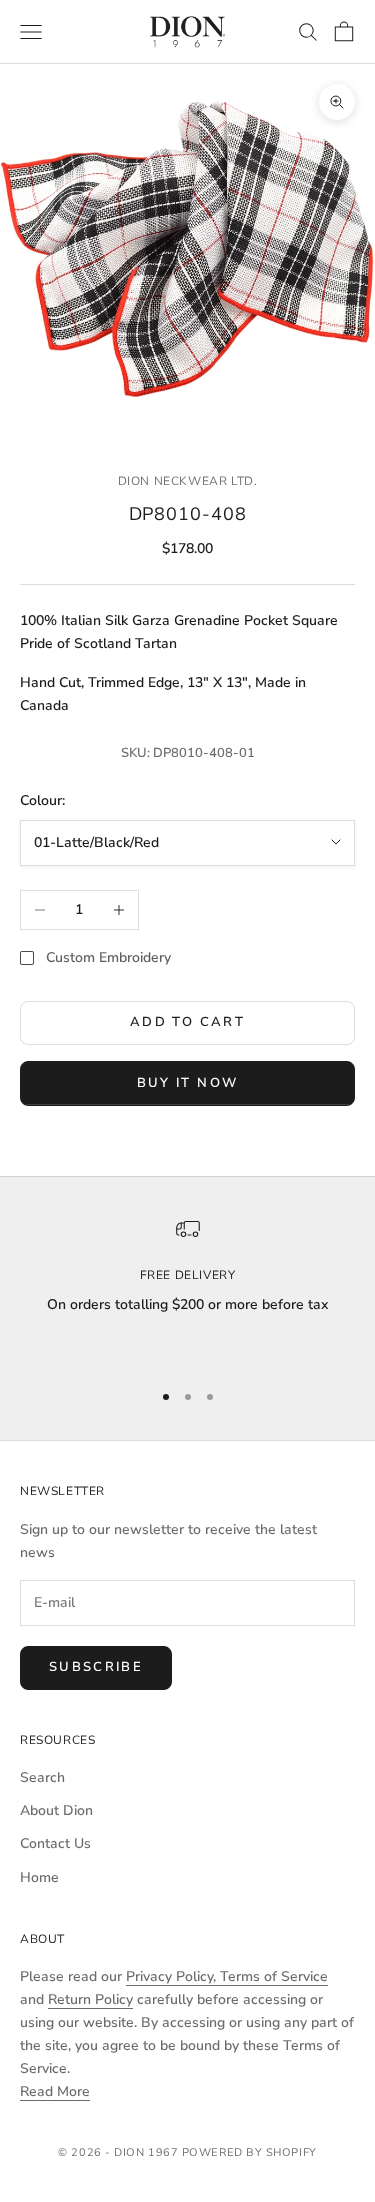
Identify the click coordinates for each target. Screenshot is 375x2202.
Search (42, 1777)
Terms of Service (274, 1976)
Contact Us (55, 1843)
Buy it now (187, 1083)
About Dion (56, 1810)
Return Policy (90, 1999)
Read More (55, 2091)
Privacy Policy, (173, 1976)
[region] (187, 1290)
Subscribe (96, 1667)
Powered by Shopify (249, 2152)
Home (39, 1877)
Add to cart (187, 1022)
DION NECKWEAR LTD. (188, 481)
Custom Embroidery (108, 957)
